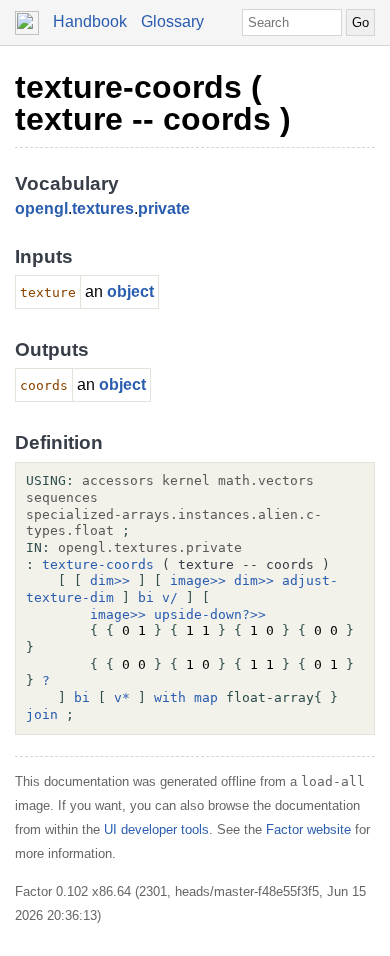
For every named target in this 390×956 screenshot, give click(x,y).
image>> (198, 580)
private (164, 208)
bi (146, 597)
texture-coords (98, 564)
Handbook (90, 21)
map (206, 697)
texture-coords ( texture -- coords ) (153, 103)
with (170, 697)
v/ (170, 597)
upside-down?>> (210, 614)
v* (122, 697)
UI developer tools (156, 829)
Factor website (308, 829)
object (130, 291)
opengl (41, 208)
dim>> (110, 580)
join (42, 714)
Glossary (172, 21)
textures (103, 208)
